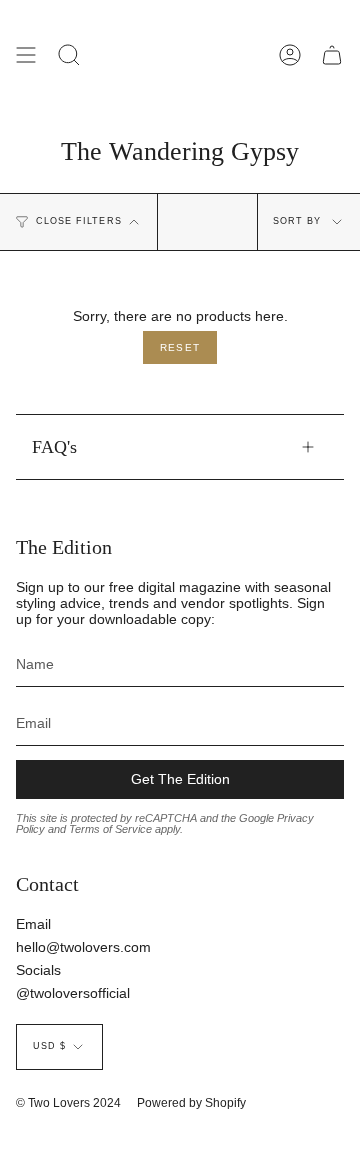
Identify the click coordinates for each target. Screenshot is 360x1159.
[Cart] (332, 55)
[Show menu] (26, 55)
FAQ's (54, 447)
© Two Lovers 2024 (68, 1103)
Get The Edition (180, 779)
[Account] (290, 55)
